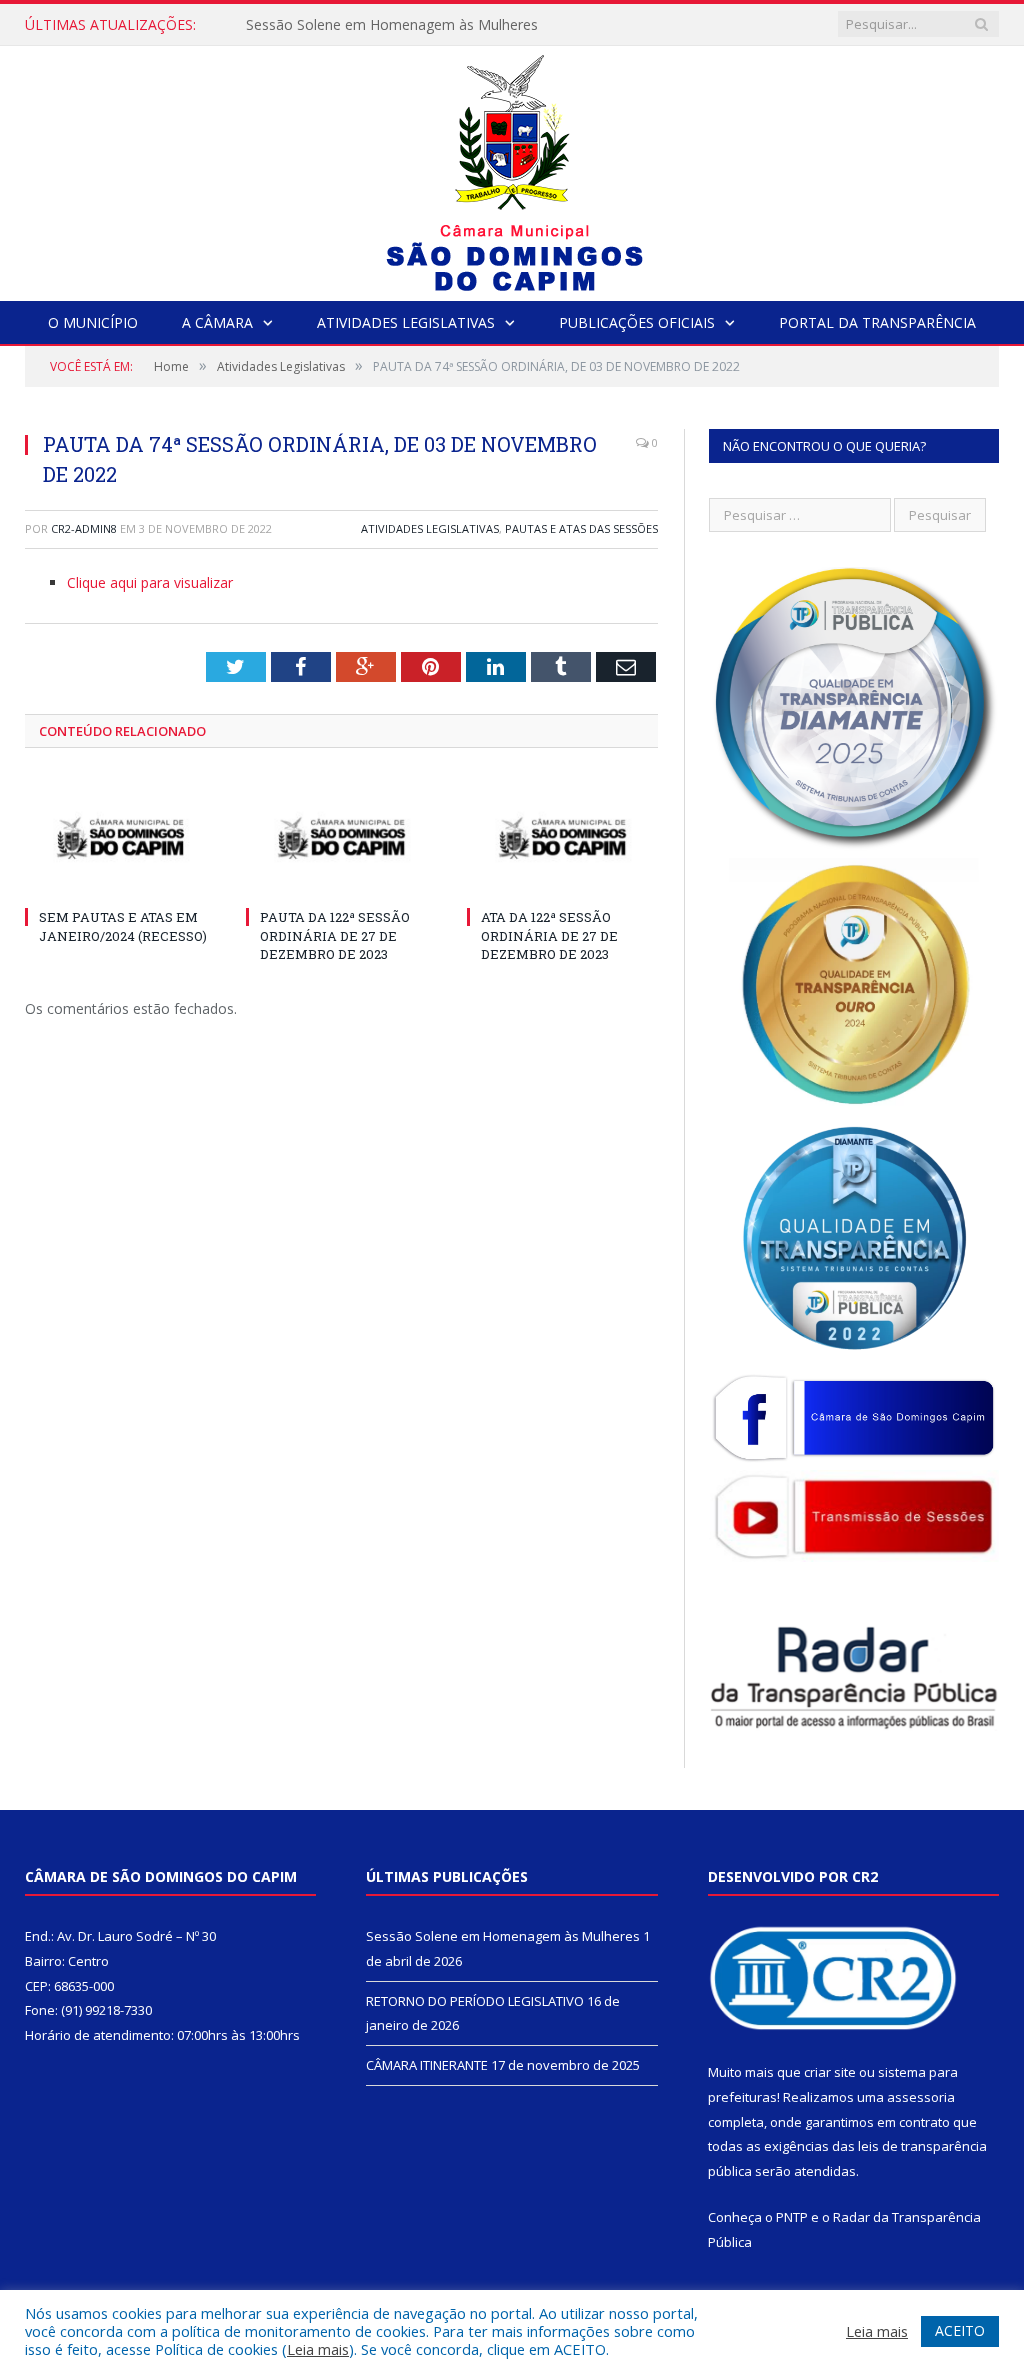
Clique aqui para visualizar (150, 582)
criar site (830, 2072)
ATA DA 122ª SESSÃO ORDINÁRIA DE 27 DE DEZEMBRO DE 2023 (549, 935)
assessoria (921, 2097)
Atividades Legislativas (406, 322)
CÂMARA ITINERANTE (427, 2065)
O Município (93, 322)
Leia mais (318, 2349)
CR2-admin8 (84, 528)
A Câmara (217, 322)
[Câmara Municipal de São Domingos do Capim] (512, 168)
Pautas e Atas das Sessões (581, 528)
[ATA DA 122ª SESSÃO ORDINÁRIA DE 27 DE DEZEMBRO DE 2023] (562, 838)
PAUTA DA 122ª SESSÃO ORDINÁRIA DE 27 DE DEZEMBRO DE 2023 (335, 935)
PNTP (792, 2217)
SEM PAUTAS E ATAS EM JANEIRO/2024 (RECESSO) (123, 926)
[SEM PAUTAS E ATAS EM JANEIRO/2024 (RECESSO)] (120, 838)
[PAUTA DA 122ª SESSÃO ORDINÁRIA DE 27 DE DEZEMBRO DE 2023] (341, 838)
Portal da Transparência (877, 322)
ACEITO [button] (960, 2330)
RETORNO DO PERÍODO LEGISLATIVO (372, 25)
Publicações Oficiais (637, 322)
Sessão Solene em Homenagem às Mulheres (503, 1936)
